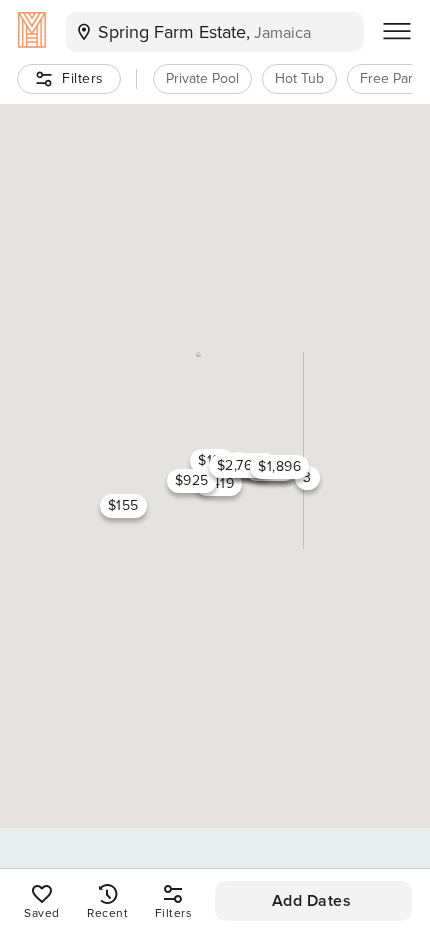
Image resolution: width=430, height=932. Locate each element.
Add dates (312, 901)
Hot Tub (299, 78)
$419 (218, 483)
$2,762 (239, 465)
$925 (192, 480)
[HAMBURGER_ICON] (397, 32)
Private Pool (202, 78)
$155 (123, 505)
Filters (83, 78)
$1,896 (279, 466)
